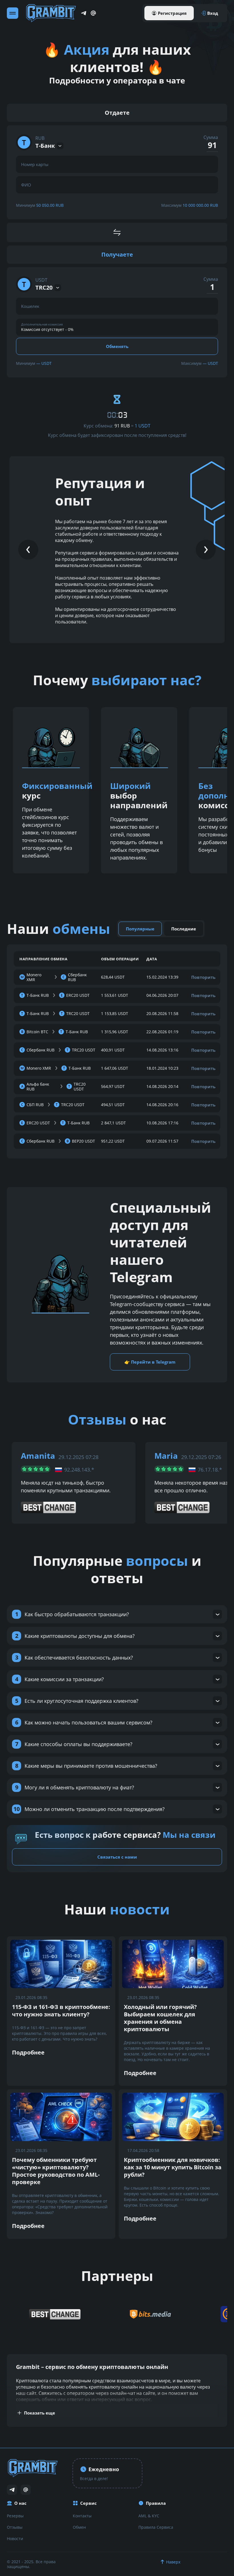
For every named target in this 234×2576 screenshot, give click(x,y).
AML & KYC (149, 2516)
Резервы (15, 2516)
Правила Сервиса (156, 2527)
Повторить (203, 977)
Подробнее (28, 2052)
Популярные (140, 929)
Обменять (117, 346)
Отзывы (15, 2527)
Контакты (82, 2516)
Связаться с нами (117, 1857)
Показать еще (40, 2413)
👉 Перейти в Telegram (150, 1362)
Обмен (79, 2527)
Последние (184, 929)
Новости (15, 2539)
